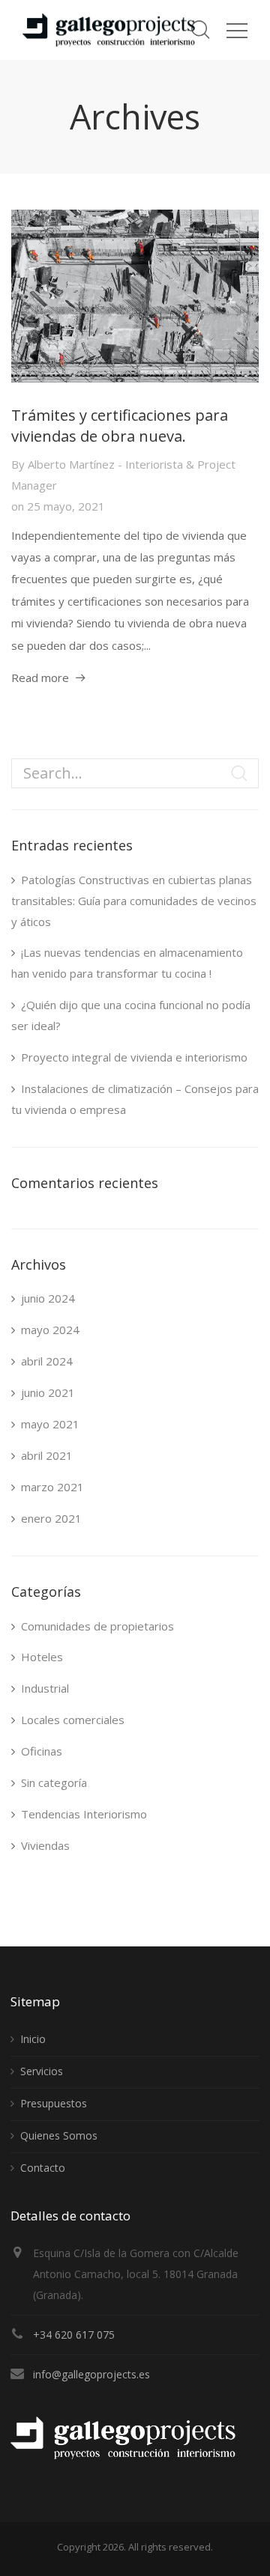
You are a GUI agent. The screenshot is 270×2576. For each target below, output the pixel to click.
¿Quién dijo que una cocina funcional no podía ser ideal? (131, 1015)
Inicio (33, 2039)
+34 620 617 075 (74, 2335)
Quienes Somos (59, 2135)
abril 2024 (47, 1361)
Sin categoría (54, 1782)
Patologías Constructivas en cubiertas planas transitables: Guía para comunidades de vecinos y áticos (134, 901)
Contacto (43, 2168)
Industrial (45, 1688)
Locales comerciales (73, 1720)
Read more (40, 678)
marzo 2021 (52, 1487)
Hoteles (42, 1657)
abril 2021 (47, 1455)
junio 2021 (48, 1392)
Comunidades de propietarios (97, 1626)
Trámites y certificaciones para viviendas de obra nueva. (120, 426)
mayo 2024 (50, 1330)
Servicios (42, 2071)
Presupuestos (54, 2103)
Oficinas (42, 1751)
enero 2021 (51, 1518)
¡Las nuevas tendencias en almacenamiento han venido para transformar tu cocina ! (127, 963)
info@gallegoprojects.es (91, 2374)
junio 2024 (48, 1298)
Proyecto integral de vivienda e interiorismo (134, 1057)
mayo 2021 (50, 1424)
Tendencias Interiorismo (84, 1814)
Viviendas (45, 1845)
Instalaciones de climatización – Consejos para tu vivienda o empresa (135, 1099)
